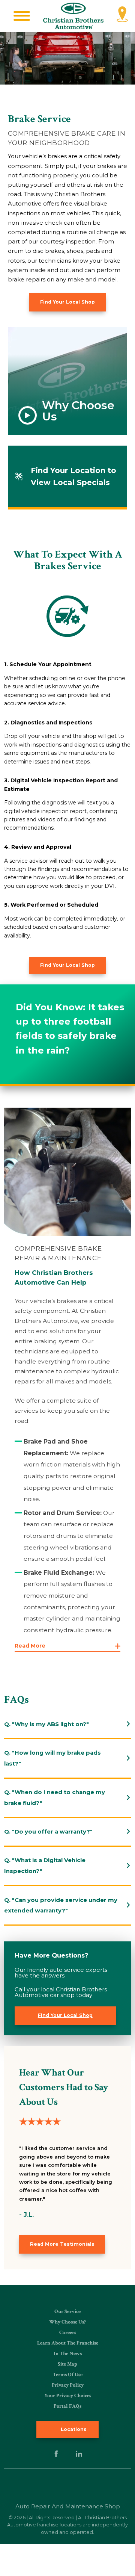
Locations (73, 2429)
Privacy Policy (68, 2385)
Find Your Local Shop (67, 302)
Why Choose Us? (67, 2322)
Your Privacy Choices (68, 2396)
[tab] (67, 1724)
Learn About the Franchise (68, 2343)
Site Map (67, 2364)
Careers (68, 2333)
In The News (68, 2354)
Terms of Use (68, 2375)
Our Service (67, 2311)
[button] (22, 16)
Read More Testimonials (62, 2244)
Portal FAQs (67, 2406)
